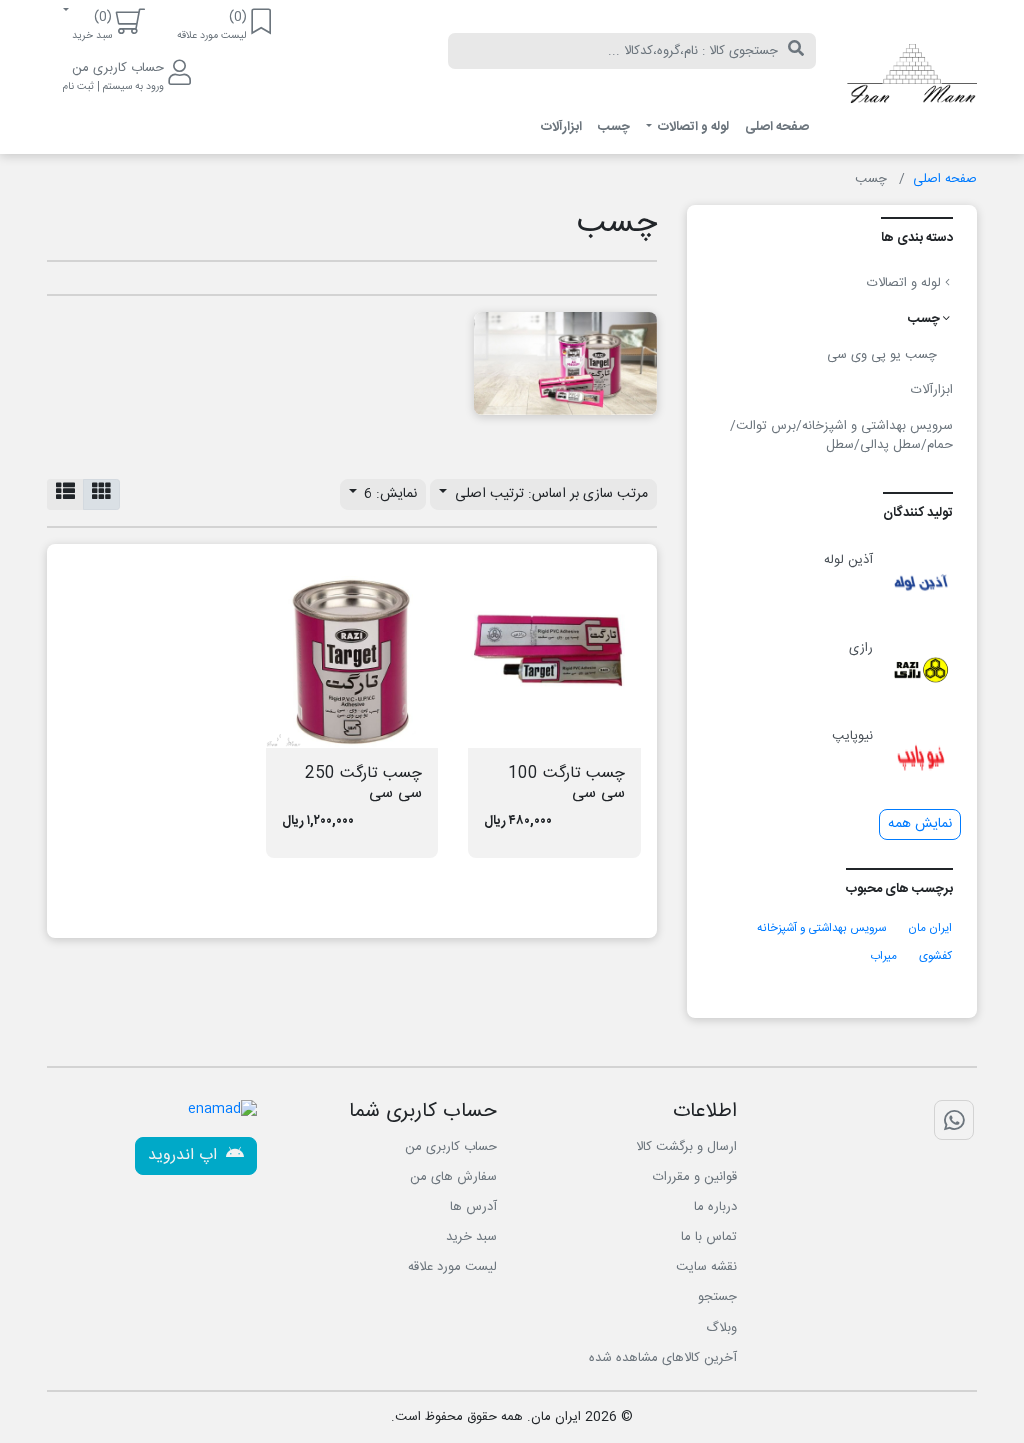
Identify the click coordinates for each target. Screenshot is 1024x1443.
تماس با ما (709, 1237)
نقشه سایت (706, 1267)
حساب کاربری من (451, 1147)
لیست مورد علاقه (452, 1267)
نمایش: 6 (388, 494)
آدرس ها (473, 1207)
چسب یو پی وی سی (882, 355)
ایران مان (930, 928)
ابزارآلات (561, 127)
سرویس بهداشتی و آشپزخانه (821, 928)
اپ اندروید (185, 1155)
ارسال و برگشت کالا (686, 1147)
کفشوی (935, 956)
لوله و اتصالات (906, 283)
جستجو (717, 1297)
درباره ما (715, 1207)
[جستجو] (796, 51)
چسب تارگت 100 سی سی (566, 783)
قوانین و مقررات (695, 1177)
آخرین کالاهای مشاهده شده (663, 1358)
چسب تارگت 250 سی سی (363, 783)
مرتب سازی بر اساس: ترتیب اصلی (549, 494)
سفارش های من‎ (453, 1177)
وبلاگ (721, 1328)
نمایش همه (920, 824)
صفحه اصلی (777, 127)
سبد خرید (471, 1237)
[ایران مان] (912, 77)
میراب (883, 956)
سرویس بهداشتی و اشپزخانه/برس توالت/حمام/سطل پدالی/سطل (841, 436)
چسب (614, 127)
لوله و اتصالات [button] (692, 127)
